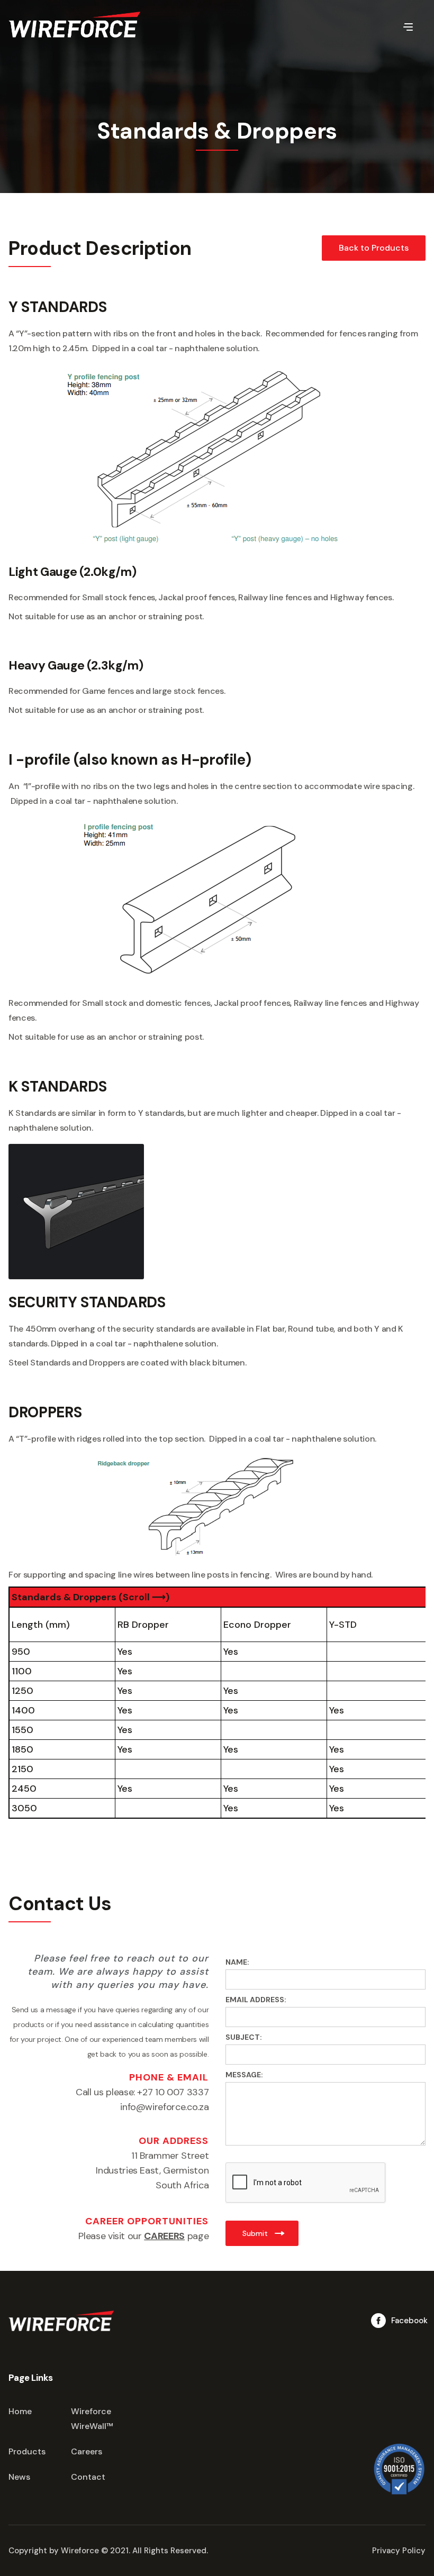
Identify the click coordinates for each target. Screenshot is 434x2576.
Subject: (244, 2037)
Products (27, 2451)
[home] (75, 25)
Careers (87, 2451)
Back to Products (374, 248)
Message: (244, 2075)
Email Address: (256, 2000)
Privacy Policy (399, 2551)
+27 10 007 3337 (173, 2092)
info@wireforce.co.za (164, 2107)
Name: (237, 1962)
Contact (88, 2477)
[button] (408, 26)
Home (20, 2411)
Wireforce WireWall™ (92, 2419)
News (19, 2477)
